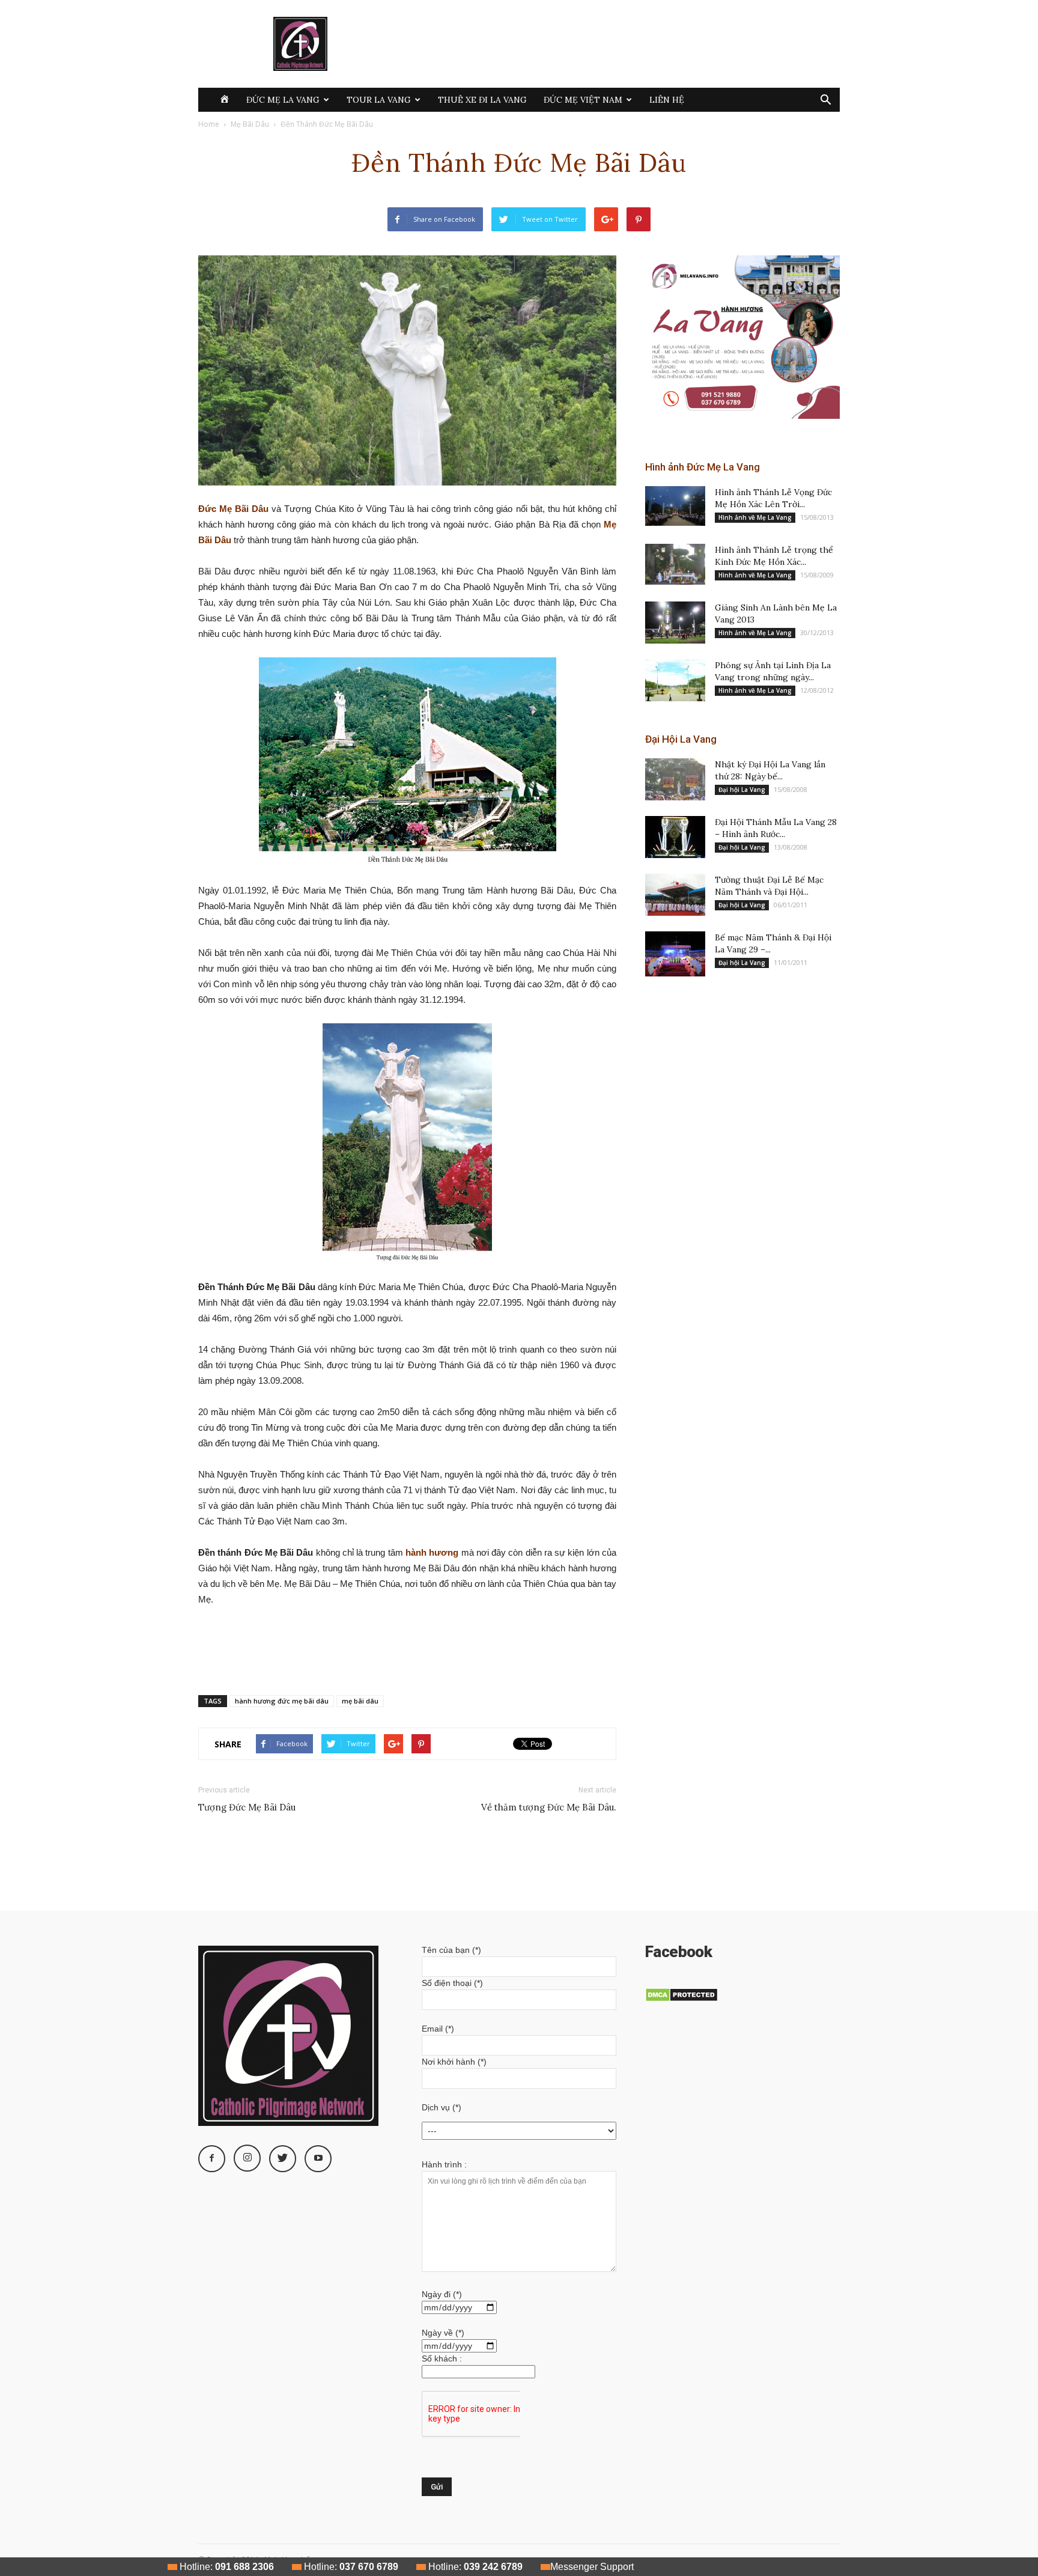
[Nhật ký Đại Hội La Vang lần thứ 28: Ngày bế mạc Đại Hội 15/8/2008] (675, 779)
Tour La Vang (379, 100)
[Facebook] (212, 2159)
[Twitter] (283, 2159)
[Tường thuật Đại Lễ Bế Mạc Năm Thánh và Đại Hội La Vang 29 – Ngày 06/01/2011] (675, 895)
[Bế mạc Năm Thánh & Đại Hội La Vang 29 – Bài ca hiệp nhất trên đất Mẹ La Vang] (675, 954)
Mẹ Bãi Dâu (250, 124)
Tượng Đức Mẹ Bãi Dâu (247, 1807)
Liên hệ (667, 100)
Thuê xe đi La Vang (482, 100)
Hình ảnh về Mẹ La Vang (755, 517)
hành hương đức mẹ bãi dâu (282, 1701)
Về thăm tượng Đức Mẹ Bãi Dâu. (549, 1807)
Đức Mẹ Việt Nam (583, 100)
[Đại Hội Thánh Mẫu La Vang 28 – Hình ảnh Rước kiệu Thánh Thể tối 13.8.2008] (675, 837)
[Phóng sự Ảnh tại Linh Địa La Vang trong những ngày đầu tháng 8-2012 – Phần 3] (675, 680)
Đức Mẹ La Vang (283, 100)
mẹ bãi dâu (360, 1701)
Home (209, 124)
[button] (825, 101)
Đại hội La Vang (742, 790)
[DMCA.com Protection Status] (681, 1999)
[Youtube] (318, 2159)
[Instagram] (247, 2158)
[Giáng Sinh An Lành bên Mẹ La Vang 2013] (675, 623)
